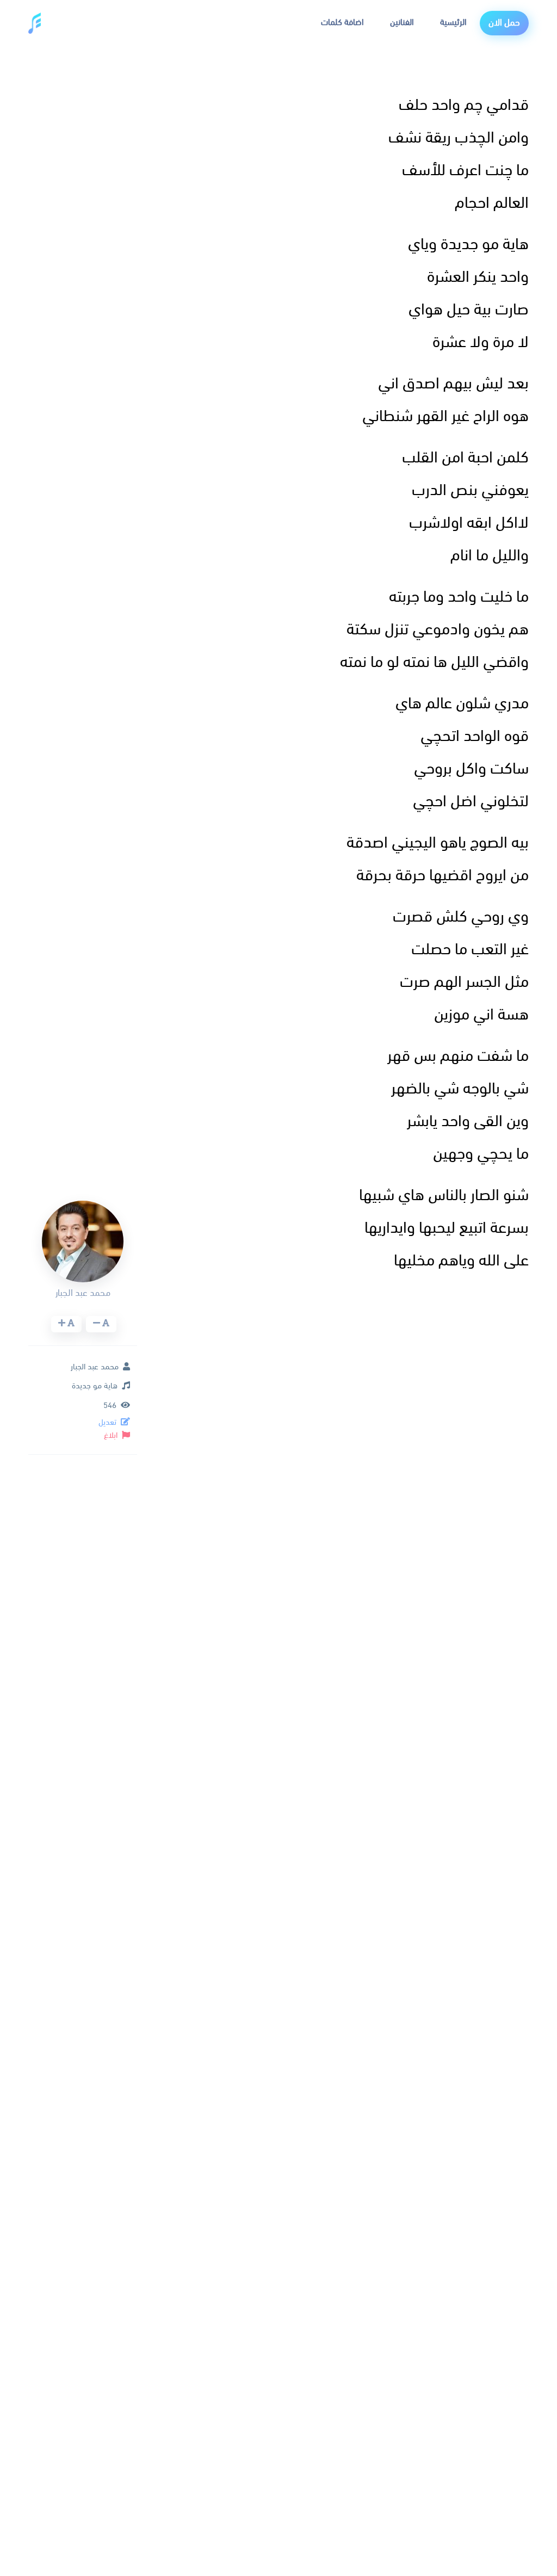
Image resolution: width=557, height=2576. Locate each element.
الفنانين (402, 23)
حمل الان (504, 23)
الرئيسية (453, 23)
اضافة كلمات (342, 23)
